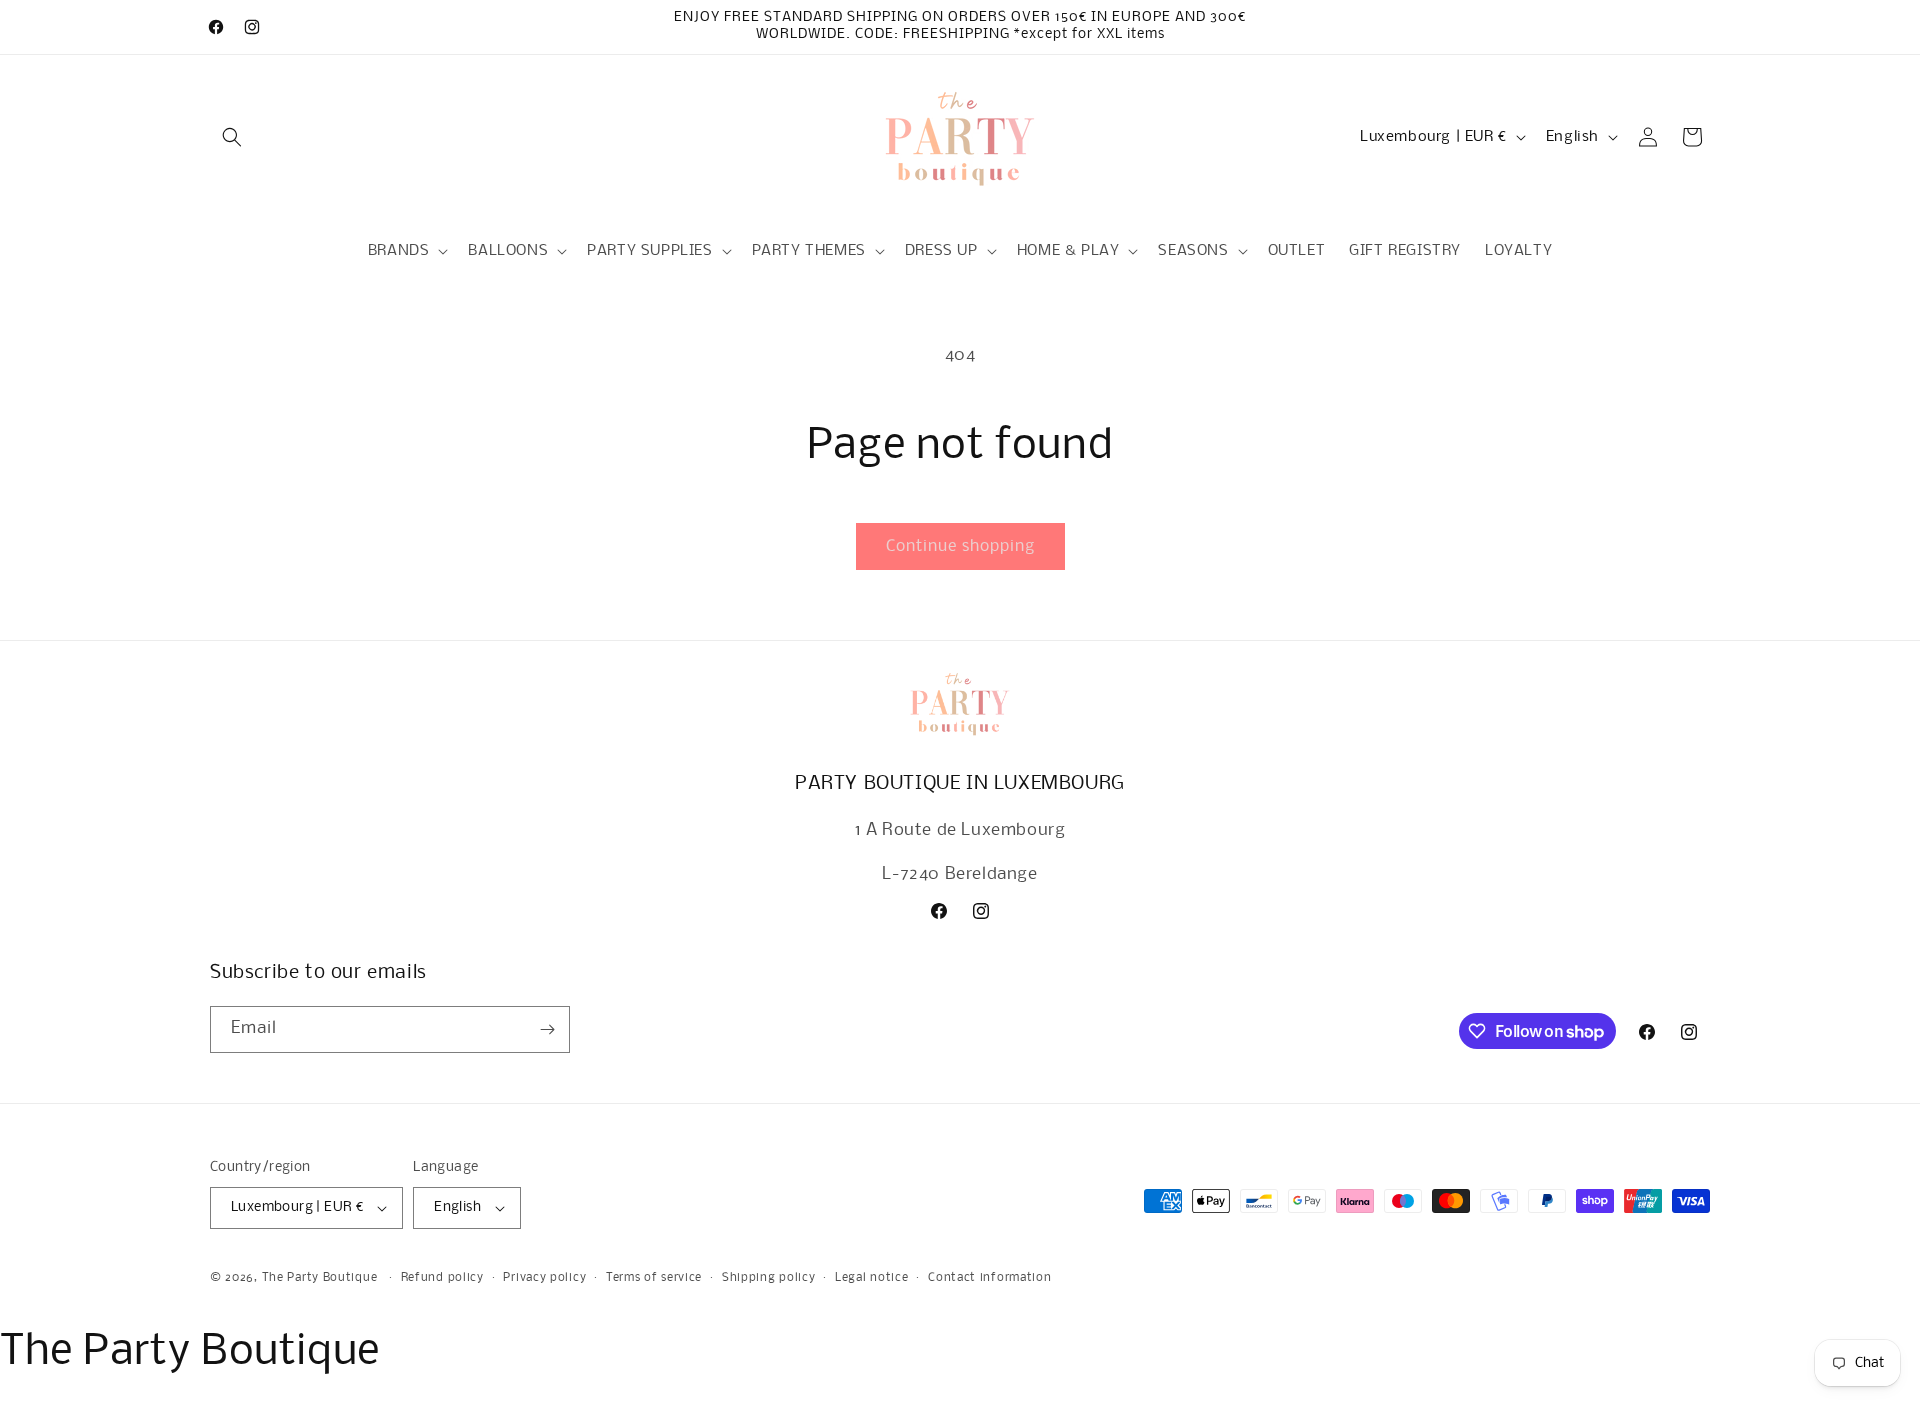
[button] (232, 137)
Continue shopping (960, 546)
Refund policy (442, 1278)
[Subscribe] (547, 1029)
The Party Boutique (320, 1278)
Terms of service (654, 1278)
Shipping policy (769, 1278)
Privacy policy (544, 1278)
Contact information (989, 1278)
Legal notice (871, 1278)
